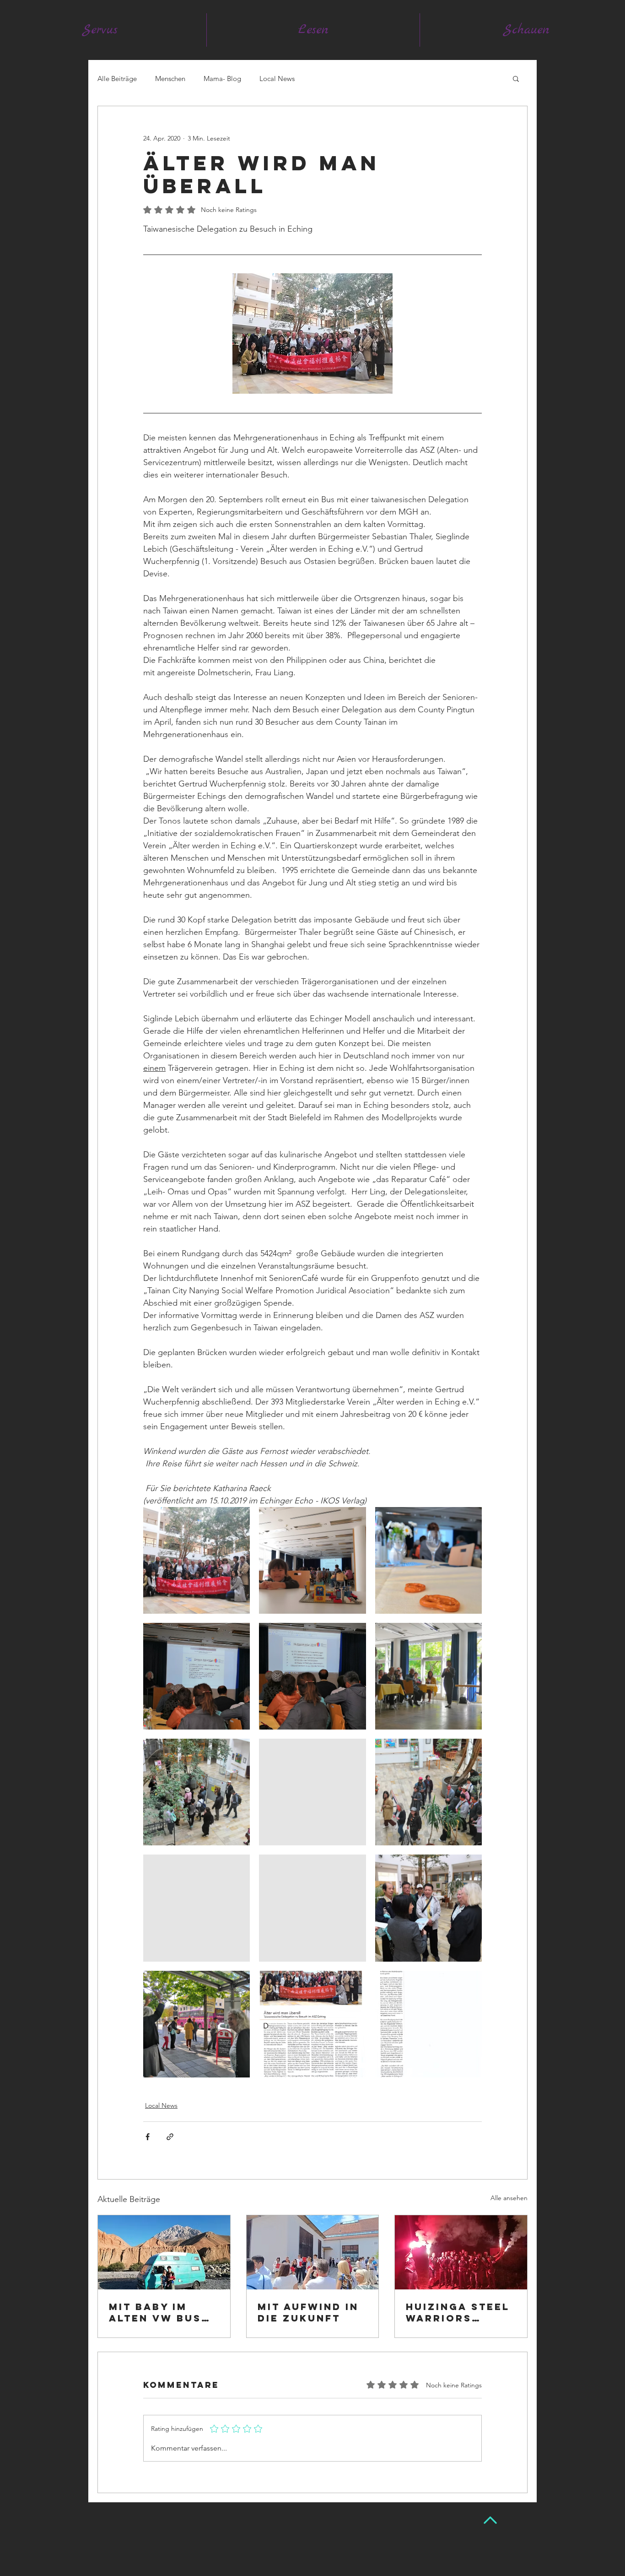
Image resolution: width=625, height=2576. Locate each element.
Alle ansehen (509, 2198)
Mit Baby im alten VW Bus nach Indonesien (155, 2312)
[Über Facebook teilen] (148, 2137)
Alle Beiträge (117, 79)
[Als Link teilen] (170, 2137)
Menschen (170, 79)
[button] (516, 78)
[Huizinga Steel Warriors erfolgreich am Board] (461, 2252)
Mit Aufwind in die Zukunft (308, 2312)
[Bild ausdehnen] (197, 1560)
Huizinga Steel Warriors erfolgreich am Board (458, 2312)
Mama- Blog (222, 79)
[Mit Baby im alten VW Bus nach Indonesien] (164, 2252)
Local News (277, 79)
